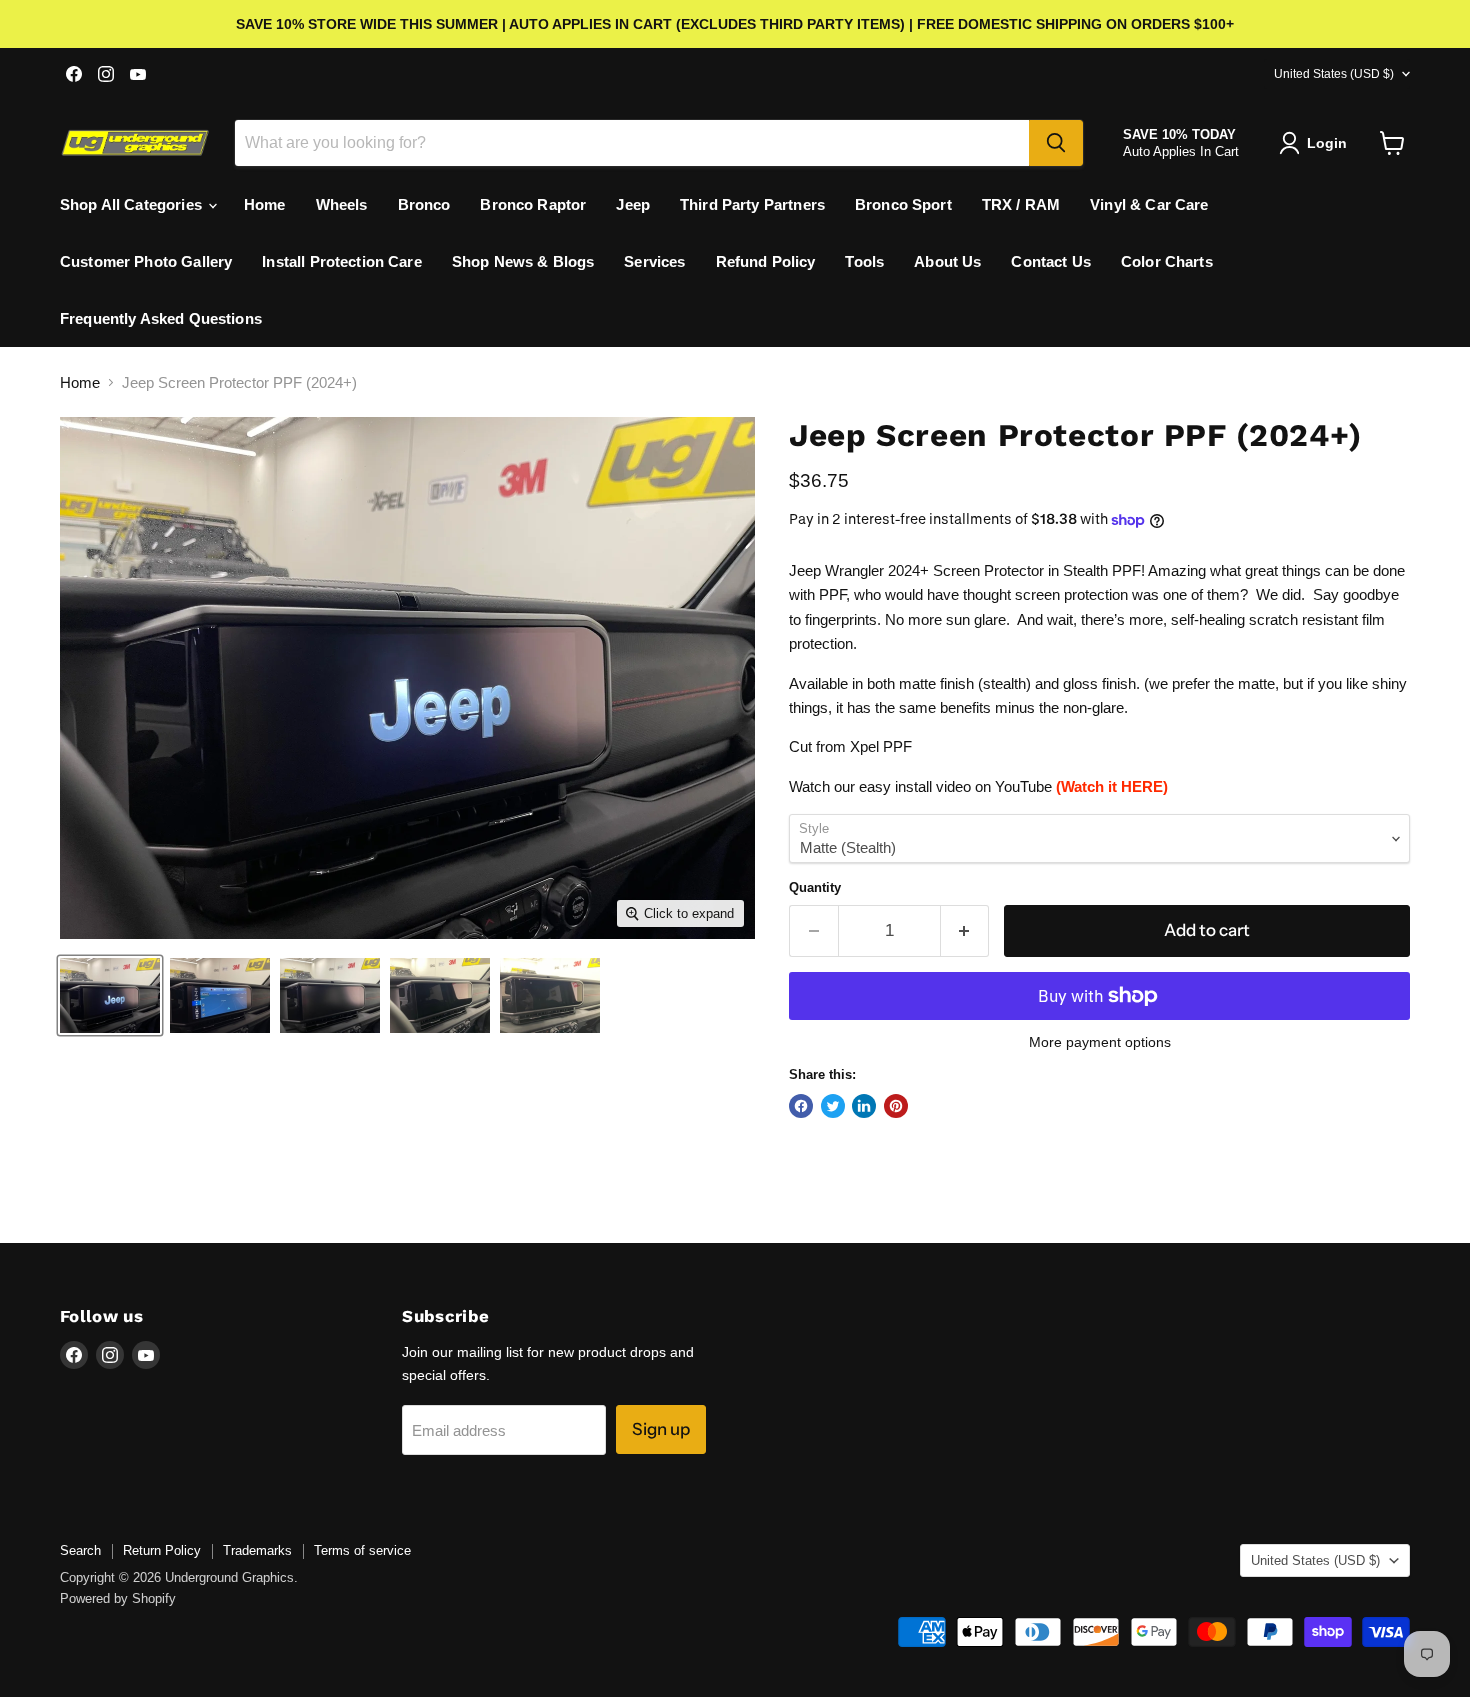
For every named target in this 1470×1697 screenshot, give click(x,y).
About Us (947, 261)
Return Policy (162, 1550)
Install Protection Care (341, 261)
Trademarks (257, 1550)
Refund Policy (766, 261)
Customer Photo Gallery (146, 261)
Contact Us (1051, 261)
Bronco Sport (903, 204)
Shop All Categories (133, 204)
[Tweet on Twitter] (833, 1106)
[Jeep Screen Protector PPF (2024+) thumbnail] (110, 995)
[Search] (1056, 143)
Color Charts (1167, 261)
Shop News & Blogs (523, 261)
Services (654, 261)
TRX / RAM (1021, 204)
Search (80, 1550)
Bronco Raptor (533, 204)
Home (265, 204)
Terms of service (362, 1550)
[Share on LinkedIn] (864, 1106)
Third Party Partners (752, 204)
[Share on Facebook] (801, 1106)
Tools (864, 261)
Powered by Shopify (118, 1598)
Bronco (424, 204)
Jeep (633, 204)
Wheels (342, 204)
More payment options (1100, 1042)
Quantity (815, 887)
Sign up (661, 1429)
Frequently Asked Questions (161, 318)
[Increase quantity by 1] (965, 930)
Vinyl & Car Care (1149, 204)
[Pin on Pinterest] (896, 1106)
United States (1334, 74)
